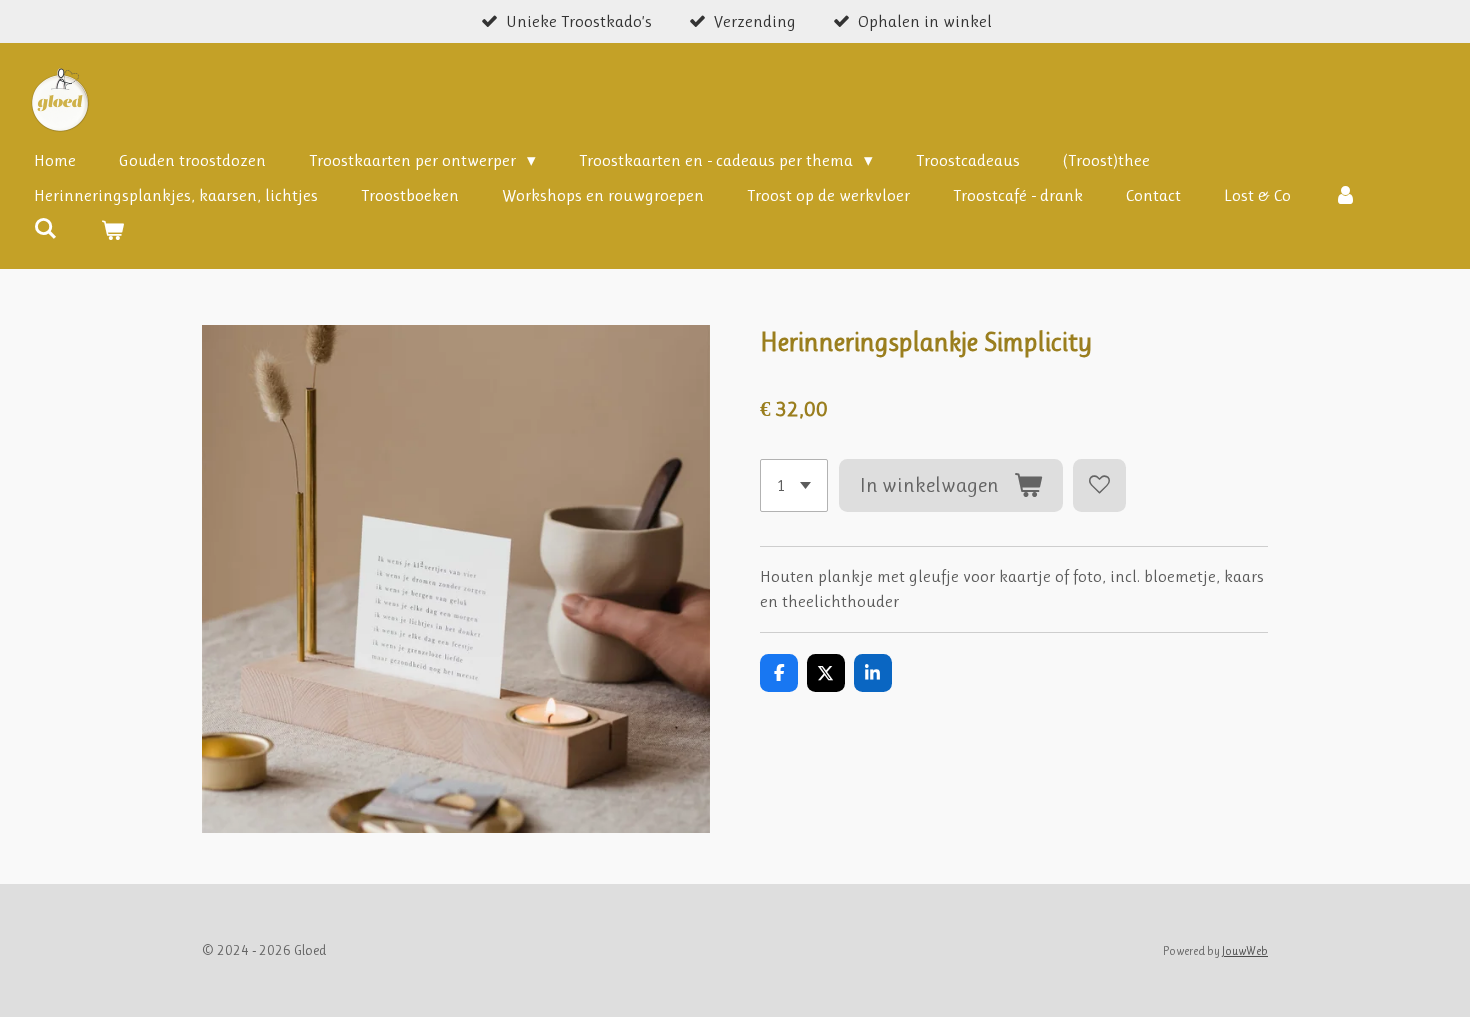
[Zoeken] (46, 229)
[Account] (1346, 196)
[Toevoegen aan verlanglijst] (1099, 485)
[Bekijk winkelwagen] (113, 232)
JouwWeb (1245, 951)
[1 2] (794, 485)
